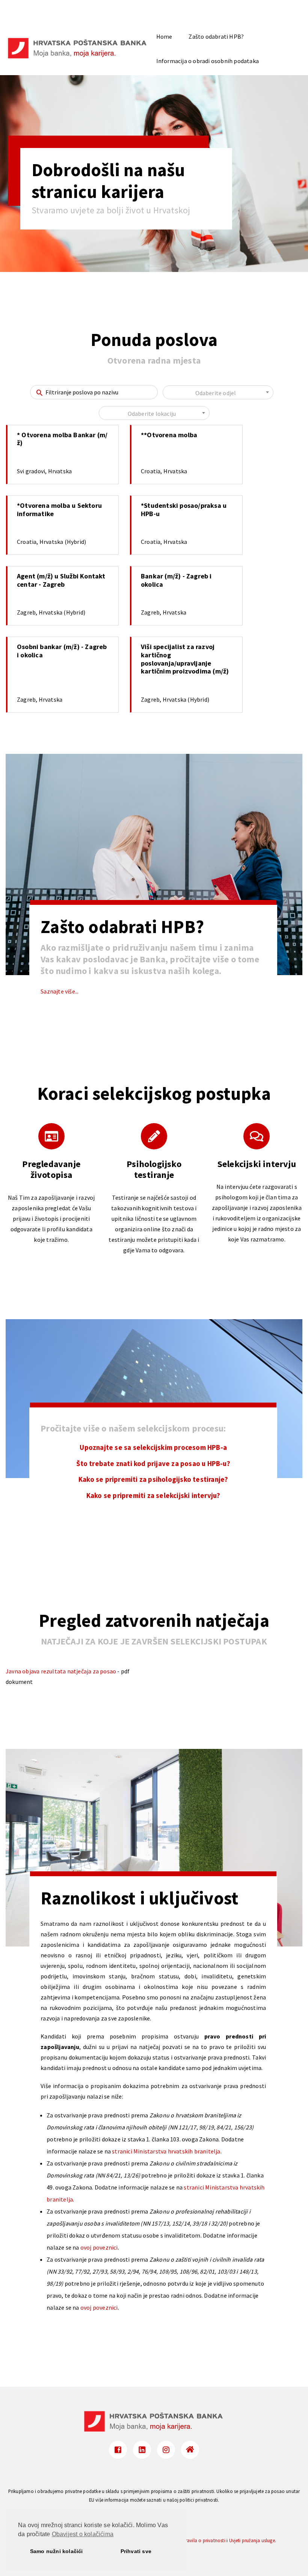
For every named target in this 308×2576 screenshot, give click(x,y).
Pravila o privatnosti (204, 2540)
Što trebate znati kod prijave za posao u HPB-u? (153, 1464)
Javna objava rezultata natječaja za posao (61, 1671)
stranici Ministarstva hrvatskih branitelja (166, 2151)
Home (164, 36)
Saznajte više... (60, 991)
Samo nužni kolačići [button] (57, 2551)
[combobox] (218, 392)
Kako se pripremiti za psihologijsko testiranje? (153, 1479)
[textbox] (218, 393)
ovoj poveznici (99, 2247)
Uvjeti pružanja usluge (252, 2540)
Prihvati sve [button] (136, 2551)
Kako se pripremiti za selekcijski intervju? (153, 1496)
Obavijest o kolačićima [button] (83, 2534)
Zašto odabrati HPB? (216, 36)
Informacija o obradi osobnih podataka (208, 61)
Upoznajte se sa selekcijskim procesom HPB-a (153, 1447)
